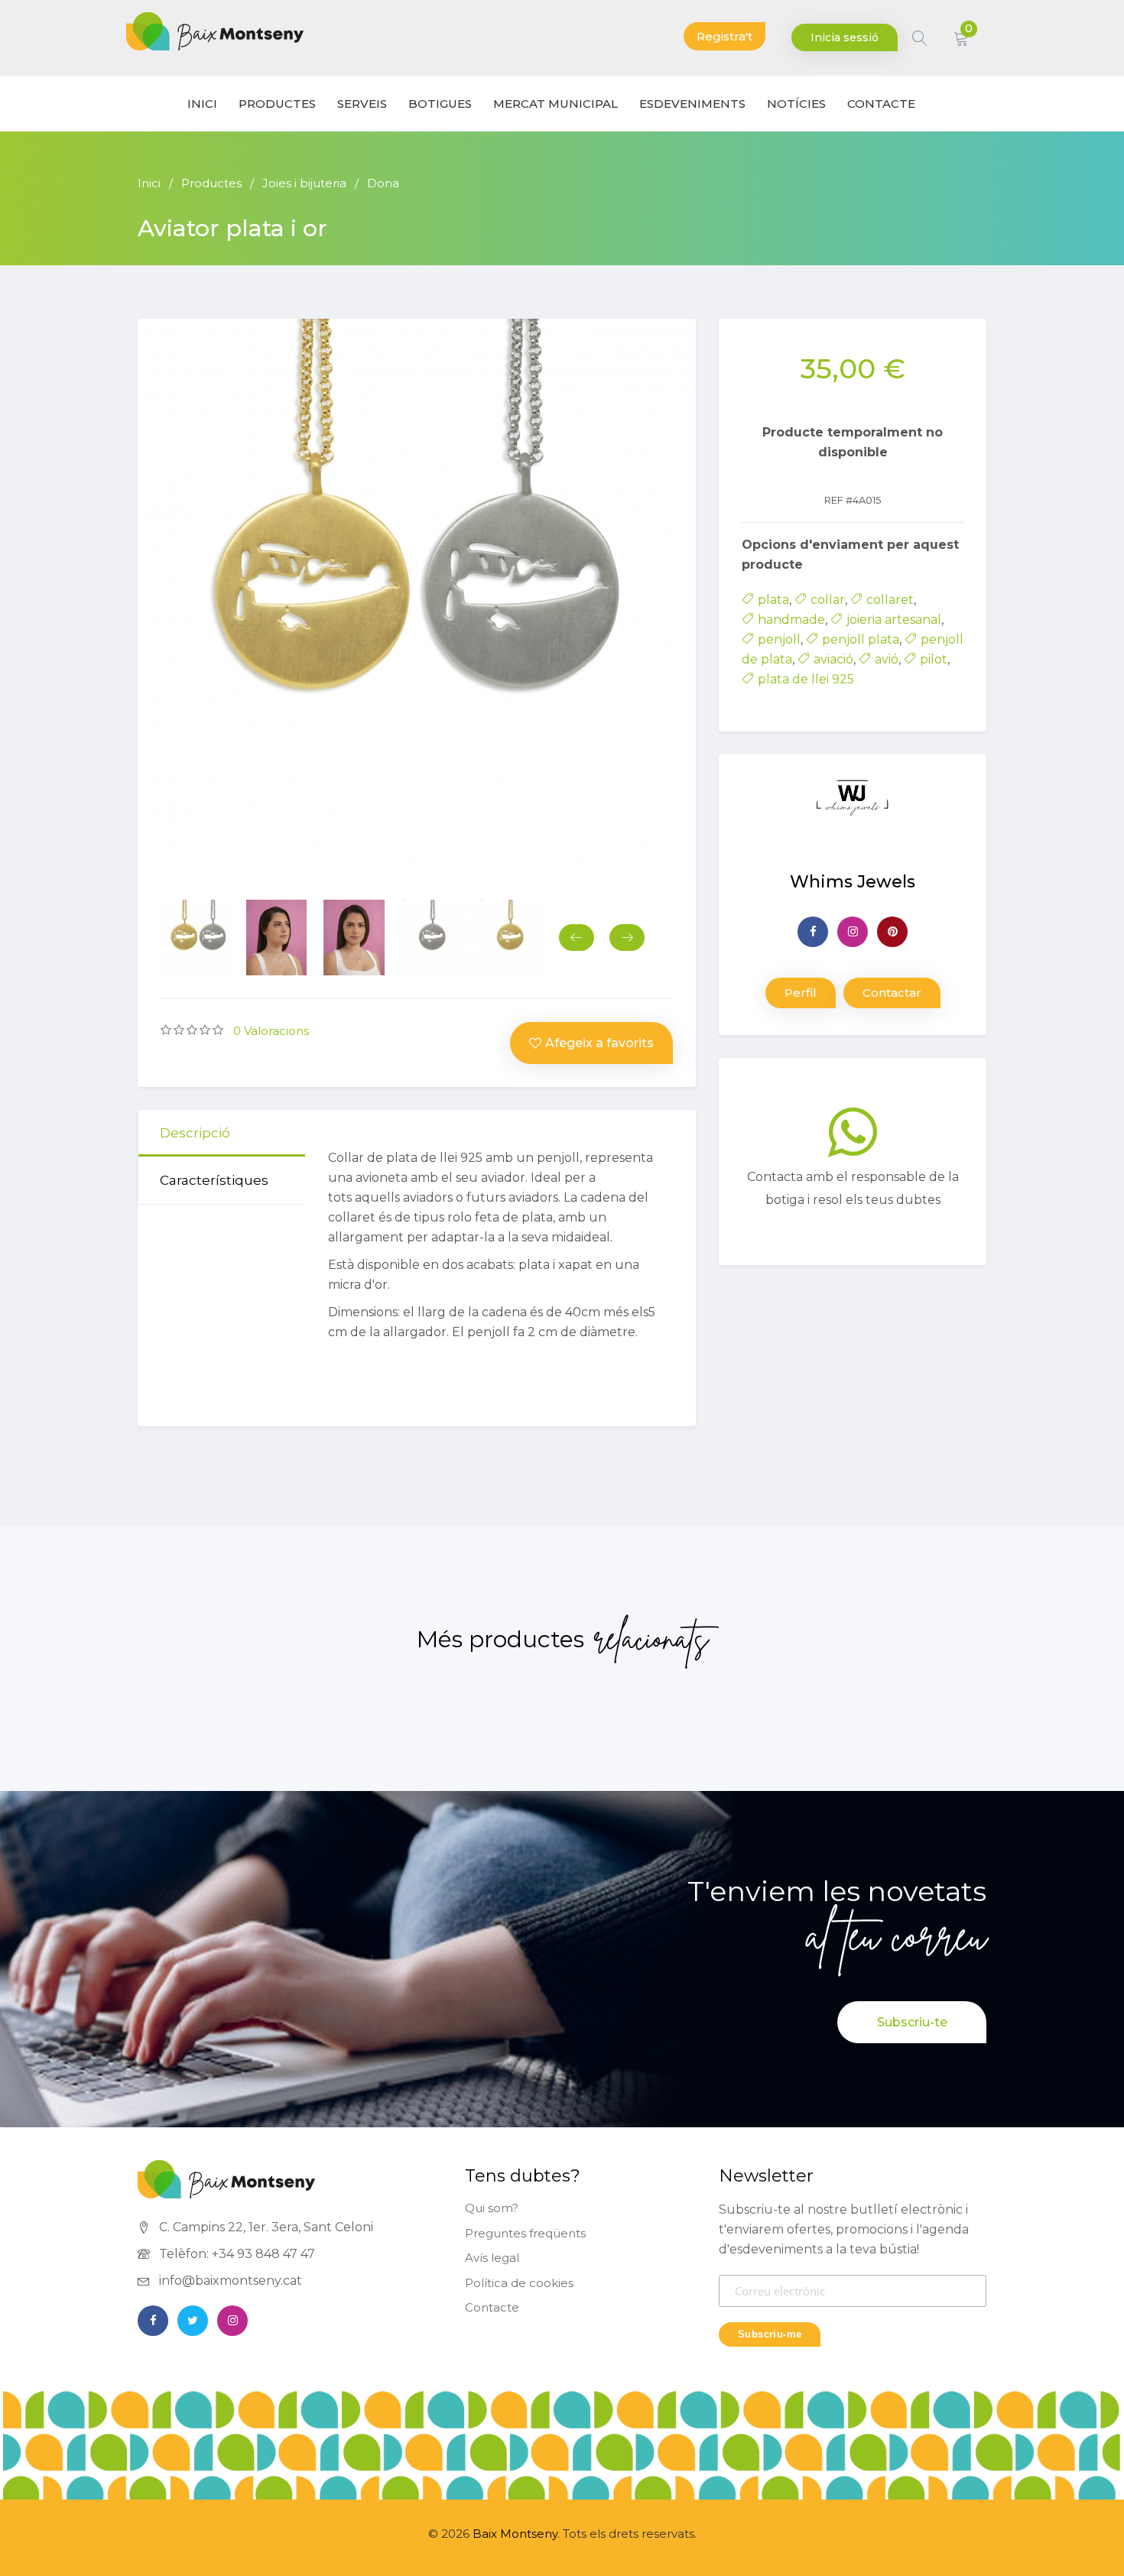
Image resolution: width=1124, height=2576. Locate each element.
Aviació (833, 659)
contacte (881, 104)
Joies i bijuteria (304, 183)
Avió (887, 659)
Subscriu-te (912, 2022)
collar (828, 600)
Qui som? (492, 2208)
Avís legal (492, 2258)
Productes (277, 104)
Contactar (892, 993)
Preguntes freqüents (525, 2233)
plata (773, 600)
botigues (440, 104)
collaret (890, 600)
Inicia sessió (845, 37)
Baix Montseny (515, 2534)
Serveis (362, 104)
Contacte (492, 2307)
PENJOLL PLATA (861, 639)
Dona (383, 183)
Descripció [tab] (195, 1133)
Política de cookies (519, 2283)
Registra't (724, 36)
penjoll (779, 639)
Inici (149, 183)
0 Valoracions (271, 1031)
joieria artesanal (894, 620)
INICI (202, 104)
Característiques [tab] (214, 1180)
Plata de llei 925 (806, 679)
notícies (796, 104)
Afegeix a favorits (599, 1043)
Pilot (934, 659)
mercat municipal (556, 104)
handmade (791, 620)
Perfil (801, 993)
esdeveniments (692, 104)
